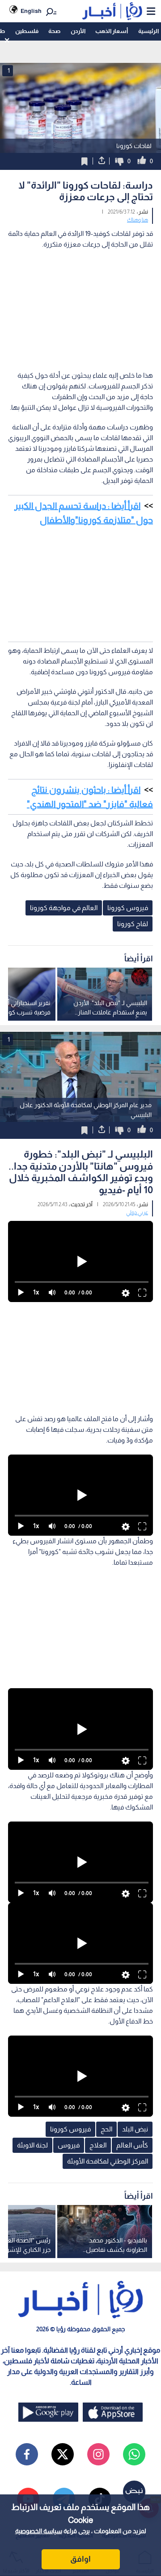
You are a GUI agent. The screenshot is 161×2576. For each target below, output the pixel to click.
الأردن (78, 31)
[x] (63, 2454)
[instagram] (98, 2454)
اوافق (80, 2559)
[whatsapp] (134, 2454)
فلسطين (27, 31)
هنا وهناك (138, 220)
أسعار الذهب (112, 31)
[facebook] (27, 2454)
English (31, 11)
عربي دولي (137, 1212)
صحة (54, 31)
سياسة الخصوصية (39, 2531)
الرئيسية (148, 31)
